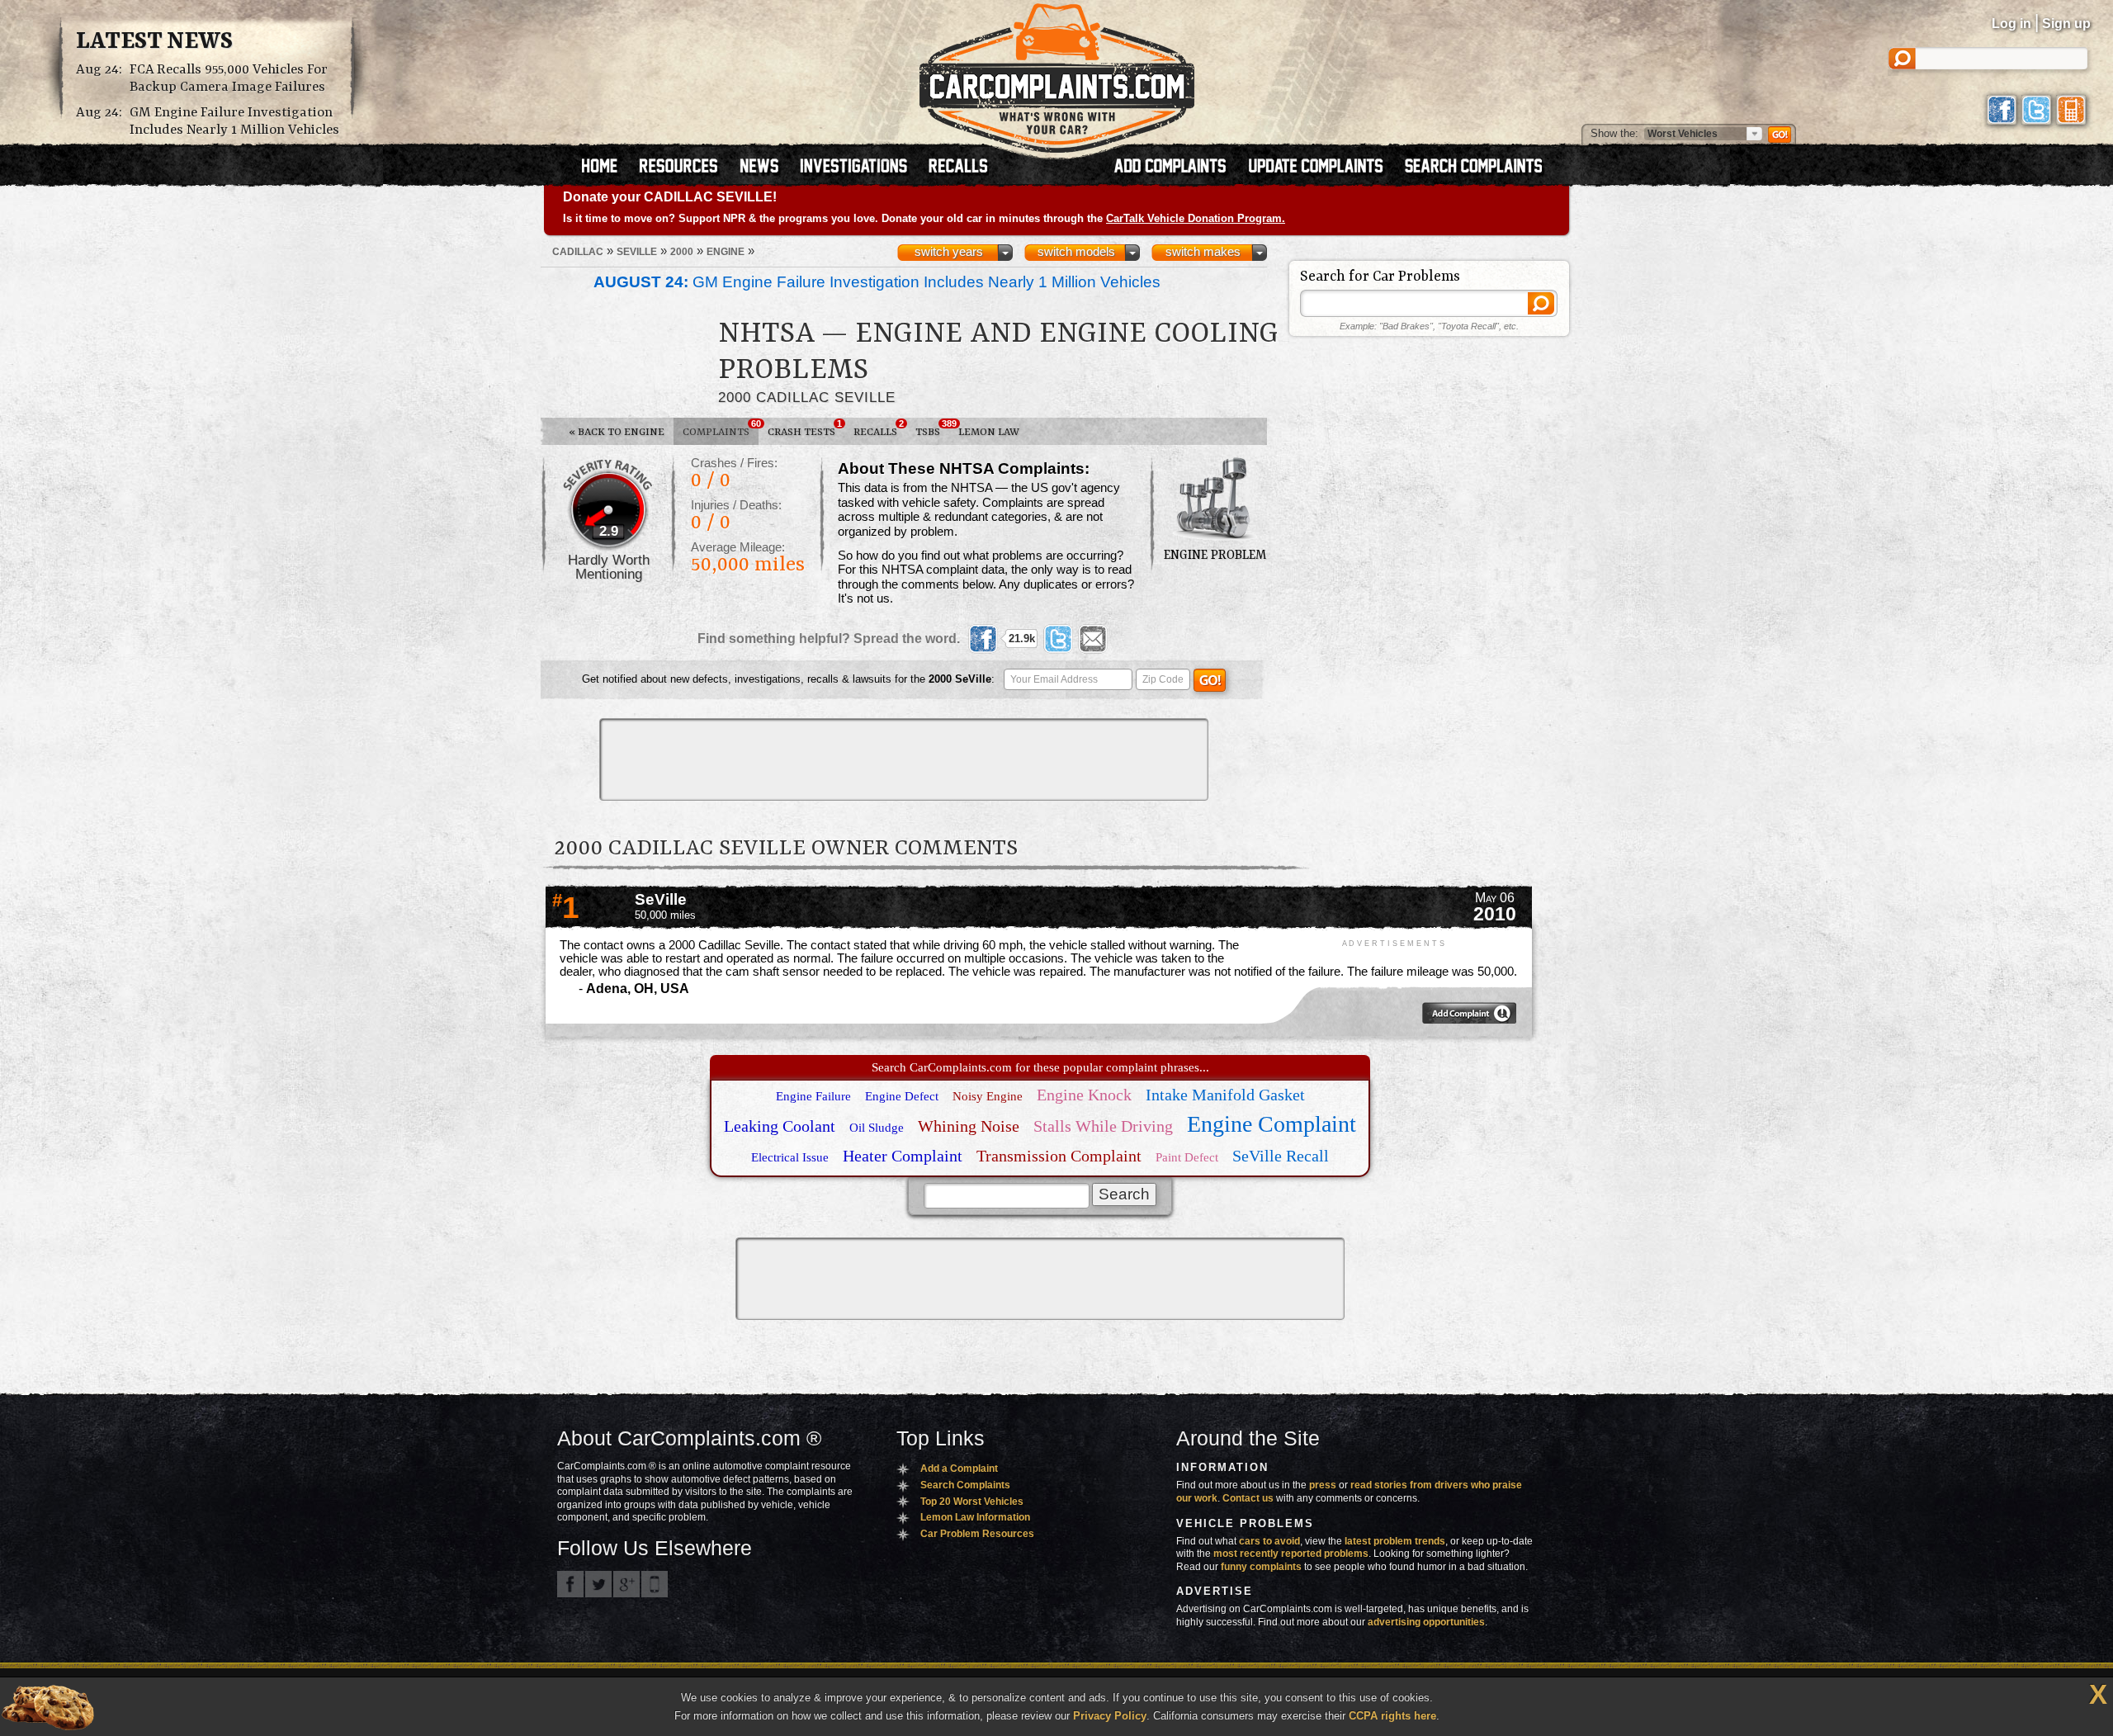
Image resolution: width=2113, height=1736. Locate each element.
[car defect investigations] (861, 168)
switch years (949, 252)
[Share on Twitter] (1058, 639)
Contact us (1248, 1498)
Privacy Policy (1110, 1716)
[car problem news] (766, 168)
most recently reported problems (1291, 1554)
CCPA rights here (1392, 1716)
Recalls (879, 428)
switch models (1076, 252)
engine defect (902, 1096)
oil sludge (877, 1128)
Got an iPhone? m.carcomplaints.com (655, 1584)
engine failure (813, 1096)
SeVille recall (1281, 1156)
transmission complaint (1059, 1156)
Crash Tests (805, 428)
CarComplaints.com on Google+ (626, 1584)
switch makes (1203, 252)
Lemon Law (989, 432)
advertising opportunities (1426, 1622)
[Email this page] (1093, 639)
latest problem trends (1395, 1541)
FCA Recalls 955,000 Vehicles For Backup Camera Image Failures (229, 78)
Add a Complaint (959, 1469)
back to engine (617, 432)
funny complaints (1261, 1567)
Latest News (154, 42)
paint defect (1187, 1157)
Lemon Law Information (975, 1517)
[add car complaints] (1177, 168)
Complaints (721, 428)
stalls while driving (1103, 1126)
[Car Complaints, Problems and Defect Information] (1057, 73)
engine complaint (1272, 1124)
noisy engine (988, 1096)
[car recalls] (959, 168)
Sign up (2066, 24)
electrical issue (790, 1157)
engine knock (1084, 1095)
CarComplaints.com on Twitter (598, 1584)
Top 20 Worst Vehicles (972, 1502)
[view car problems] (607, 168)
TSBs (932, 428)
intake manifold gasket (1225, 1095)
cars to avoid (1269, 1541)
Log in (2011, 24)
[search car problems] (1481, 168)
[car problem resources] (686, 168)
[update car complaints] (1323, 168)
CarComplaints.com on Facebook (570, 1584)
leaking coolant (780, 1126)
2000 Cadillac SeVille (807, 397)
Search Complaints (965, 1485)
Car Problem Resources (977, 1534)
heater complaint (903, 1156)
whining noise (969, 1126)
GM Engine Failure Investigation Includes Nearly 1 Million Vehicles (234, 121)
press (1323, 1485)
